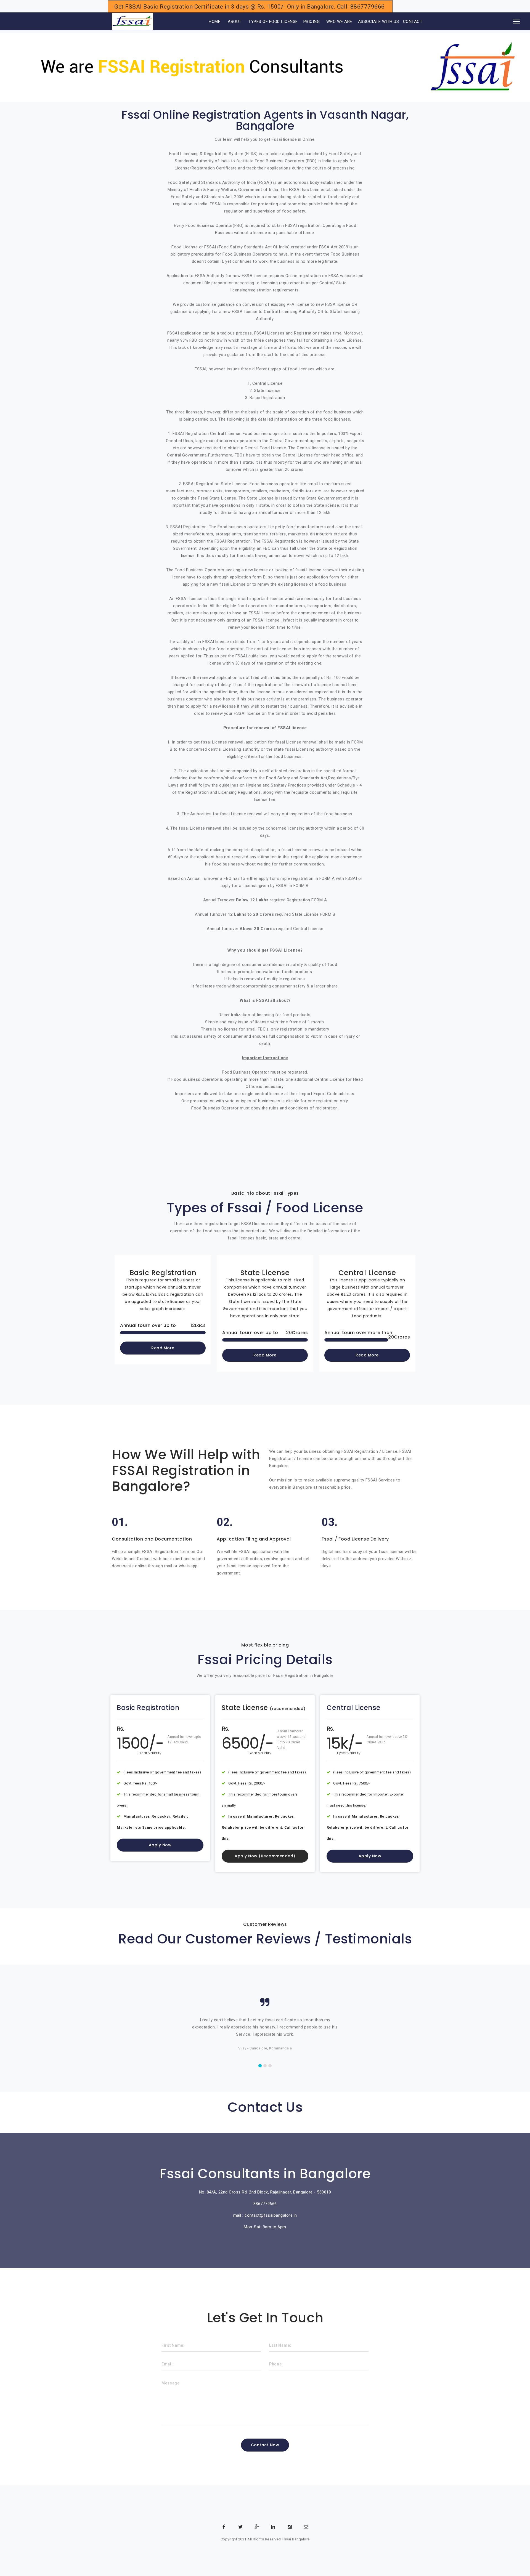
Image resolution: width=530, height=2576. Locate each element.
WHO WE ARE (339, 22)
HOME (207, 22)
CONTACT (413, 22)
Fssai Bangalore (296, 2539)
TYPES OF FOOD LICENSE (273, 22)
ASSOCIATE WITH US (379, 22)
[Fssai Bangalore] (132, 22)
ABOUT (235, 22)
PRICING (312, 22)
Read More (163, 1348)
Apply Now (160, 1845)
